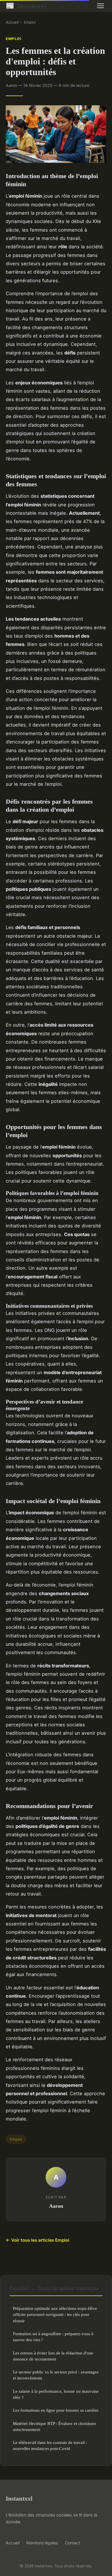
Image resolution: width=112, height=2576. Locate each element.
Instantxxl (26, 6)
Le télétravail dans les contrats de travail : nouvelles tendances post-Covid (50, 2445)
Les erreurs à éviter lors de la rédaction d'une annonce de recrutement (53, 2356)
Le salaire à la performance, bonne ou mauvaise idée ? (56, 2394)
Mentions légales (42, 2543)
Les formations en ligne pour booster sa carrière (56, 2410)
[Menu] (101, 6)
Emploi (30, 22)
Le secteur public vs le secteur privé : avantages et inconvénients (56, 2375)
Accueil (12, 22)
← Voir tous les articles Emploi (37, 2240)
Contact (72, 2543)
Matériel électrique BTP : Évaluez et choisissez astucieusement (55, 2426)
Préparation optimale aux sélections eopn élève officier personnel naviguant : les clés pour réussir (55, 2314)
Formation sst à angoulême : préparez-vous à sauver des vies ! (53, 2337)
